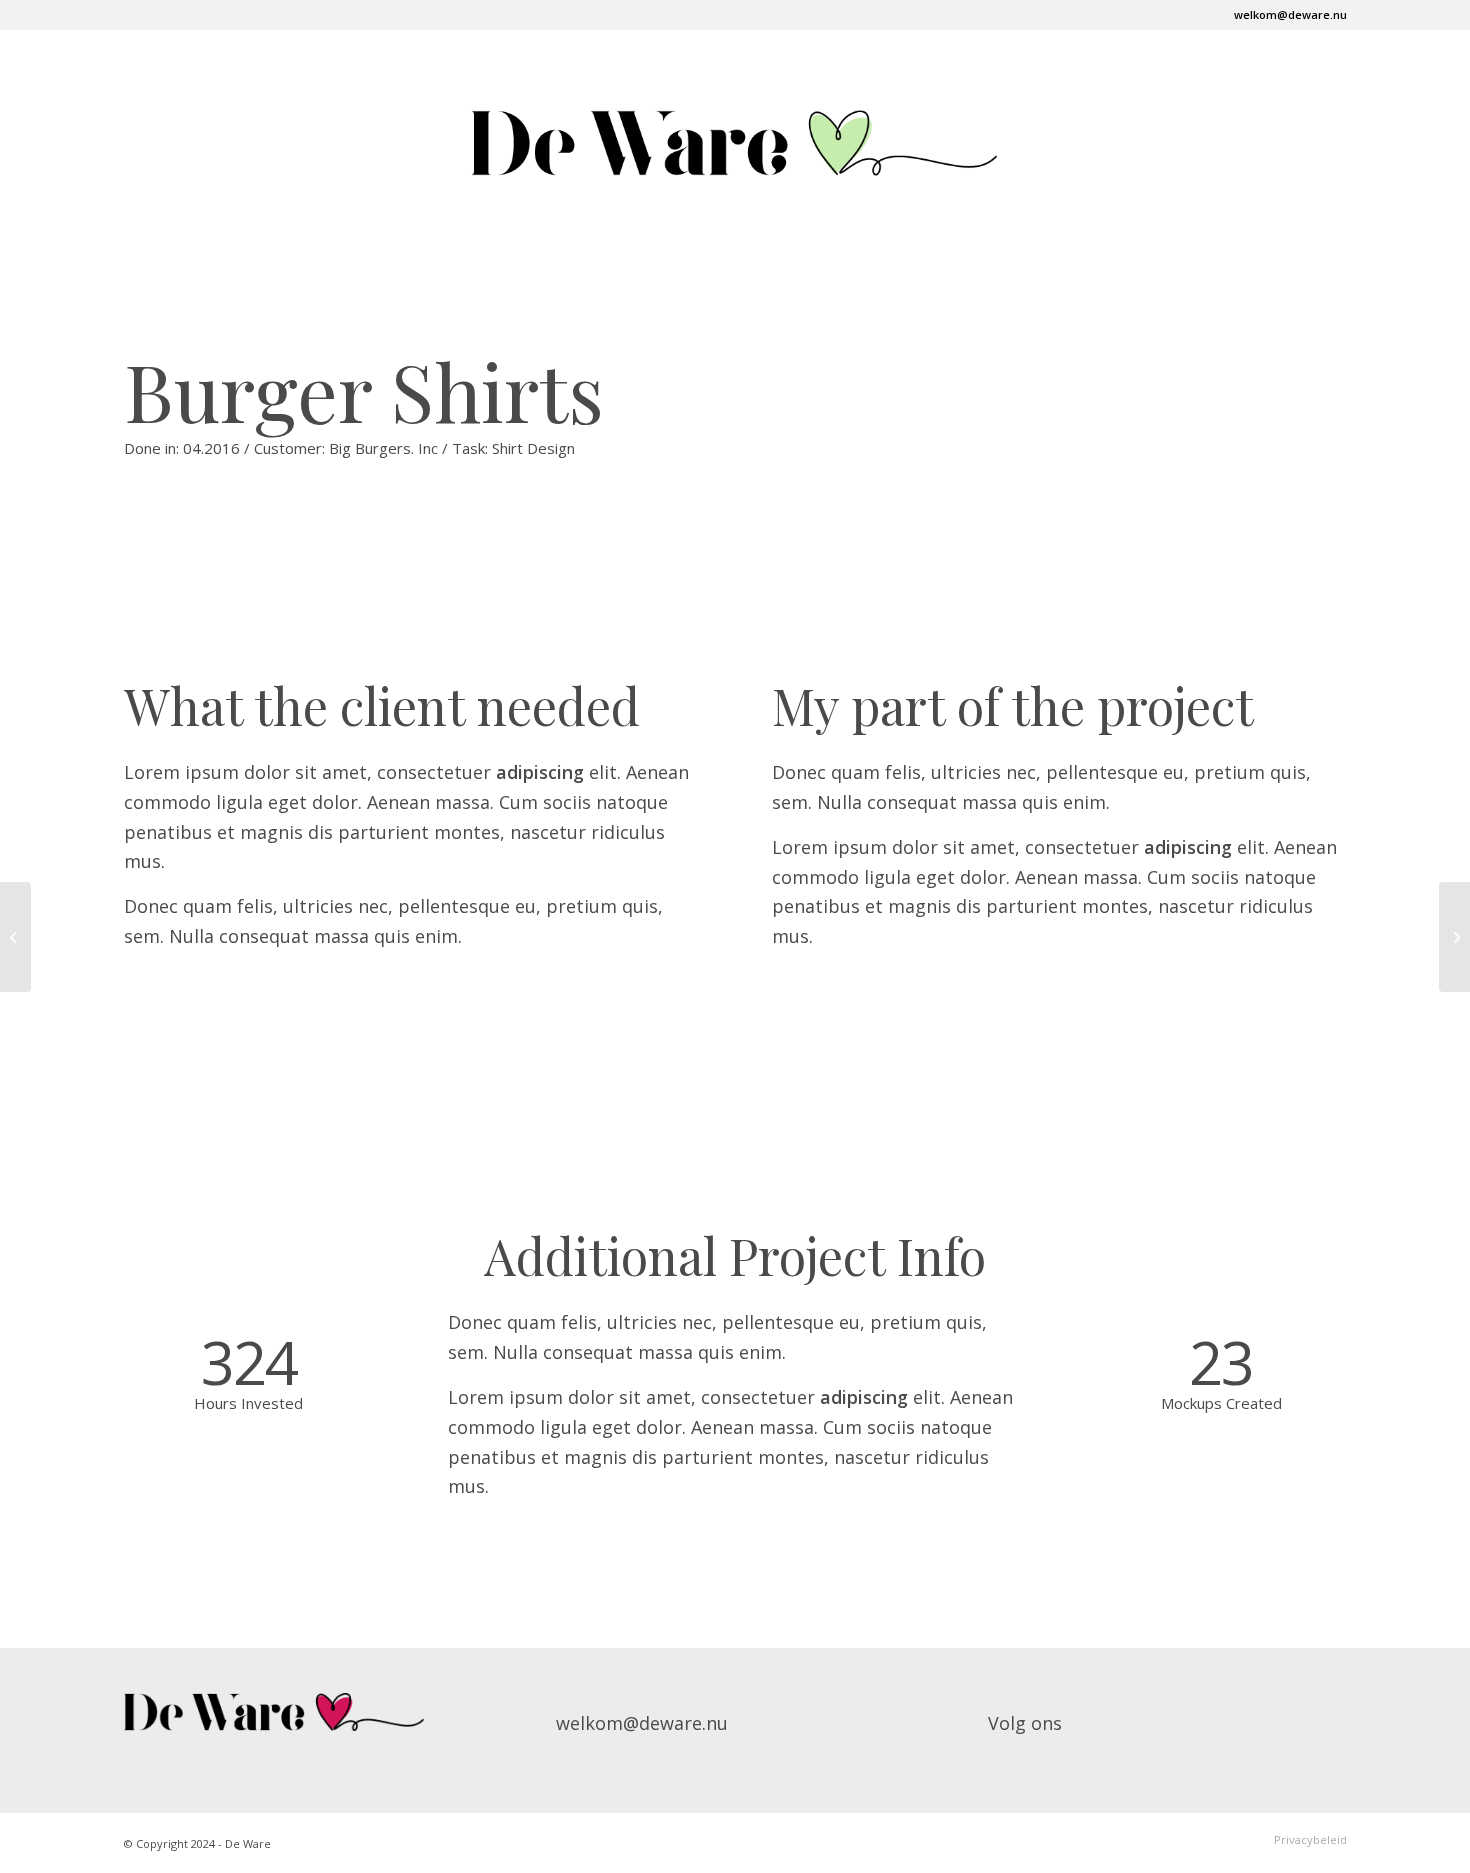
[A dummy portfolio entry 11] (15, 937)
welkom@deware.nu (1290, 14)
